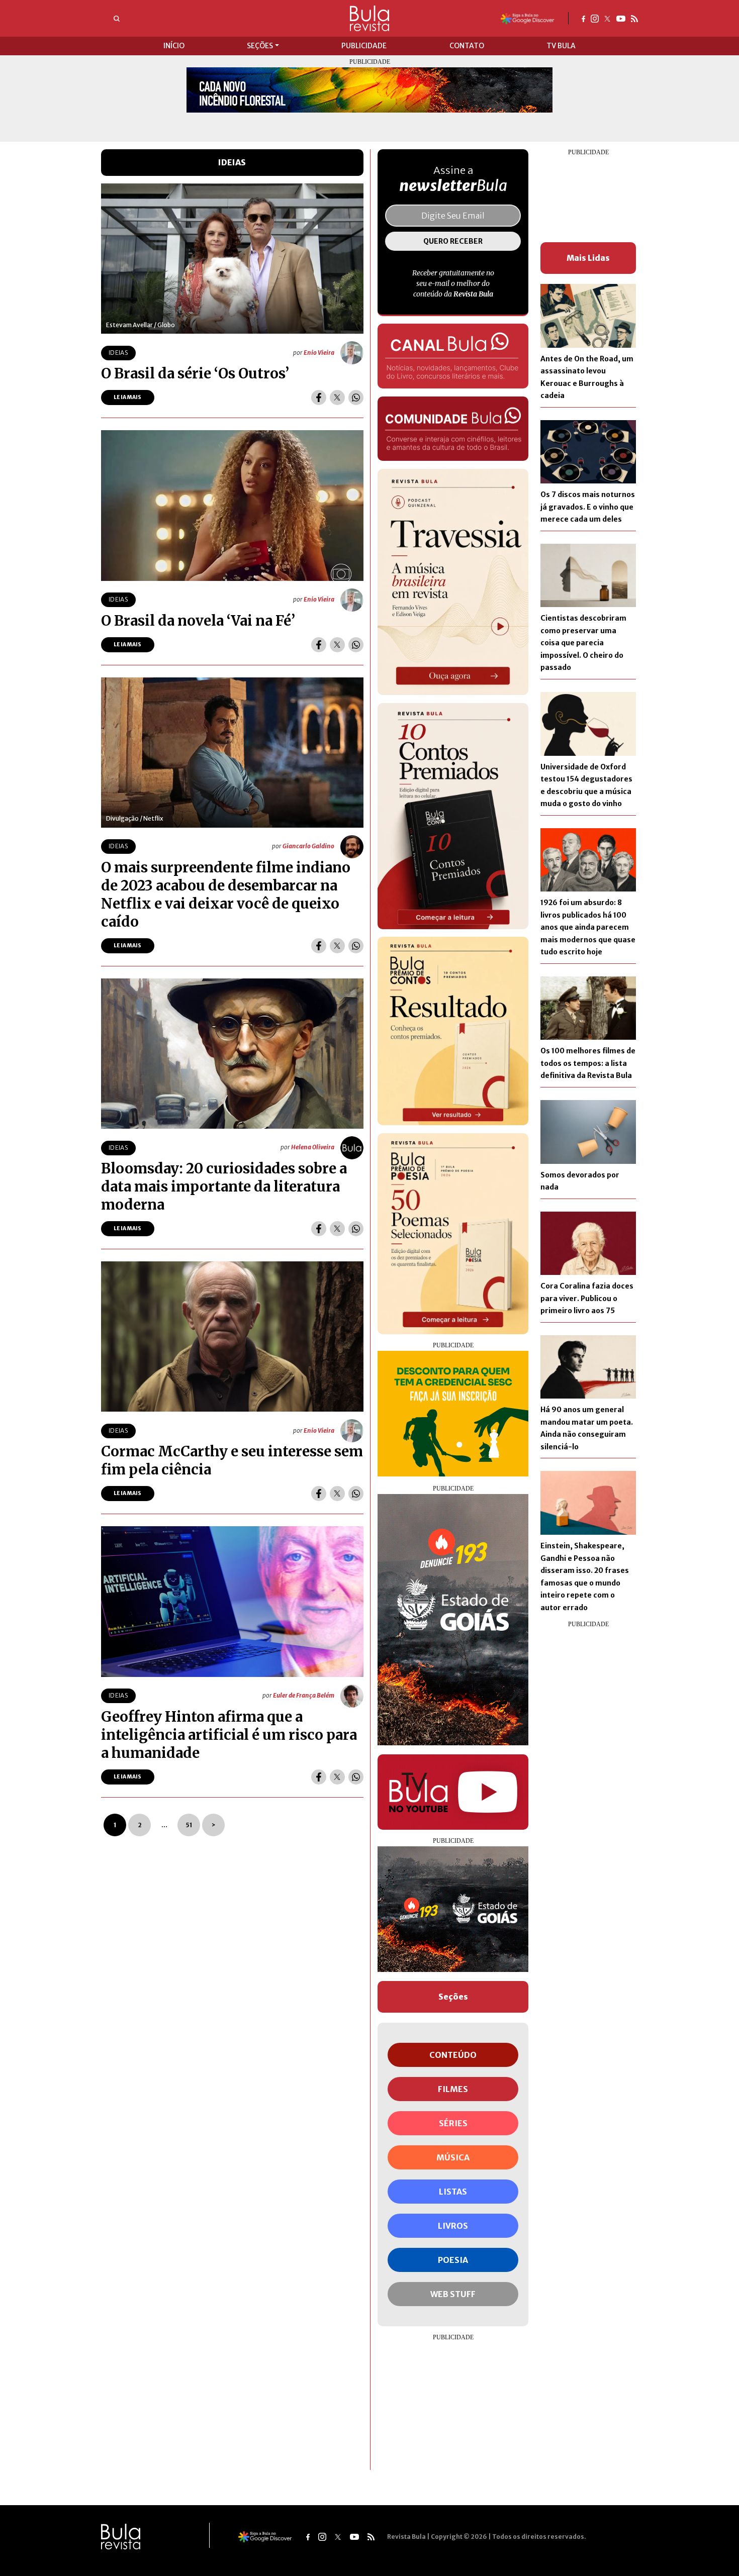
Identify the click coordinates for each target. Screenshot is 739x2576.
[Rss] (634, 18)
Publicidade (364, 46)
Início (174, 46)
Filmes (453, 2089)
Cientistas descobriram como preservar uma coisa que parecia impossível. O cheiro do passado (583, 643)
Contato (467, 46)
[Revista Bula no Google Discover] (528, 18)
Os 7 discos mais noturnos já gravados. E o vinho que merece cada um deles (588, 507)
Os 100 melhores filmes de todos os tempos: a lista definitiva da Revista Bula (588, 1063)
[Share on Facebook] (319, 398)
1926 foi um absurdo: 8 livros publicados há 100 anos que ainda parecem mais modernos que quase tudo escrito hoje (588, 927)
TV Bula (561, 46)
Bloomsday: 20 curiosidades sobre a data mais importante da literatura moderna (224, 1186)
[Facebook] (583, 18)
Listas (453, 2192)
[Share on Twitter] (337, 398)
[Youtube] (621, 18)
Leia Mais (128, 397)
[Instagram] (595, 18)
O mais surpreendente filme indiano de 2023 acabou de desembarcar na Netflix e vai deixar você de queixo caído (226, 895)
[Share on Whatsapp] (356, 398)
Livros (453, 2226)
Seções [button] (260, 46)
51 (189, 1825)
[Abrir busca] (117, 19)
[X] (608, 18)
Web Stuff (453, 2294)
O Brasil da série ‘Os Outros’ (195, 373)
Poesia (453, 2260)
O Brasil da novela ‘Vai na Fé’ (198, 621)
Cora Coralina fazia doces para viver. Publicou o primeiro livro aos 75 (587, 1298)
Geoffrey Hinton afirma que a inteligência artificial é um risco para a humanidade (229, 1735)
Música (453, 2157)
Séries (453, 2123)
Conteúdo (453, 2055)
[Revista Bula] (369, 18)
